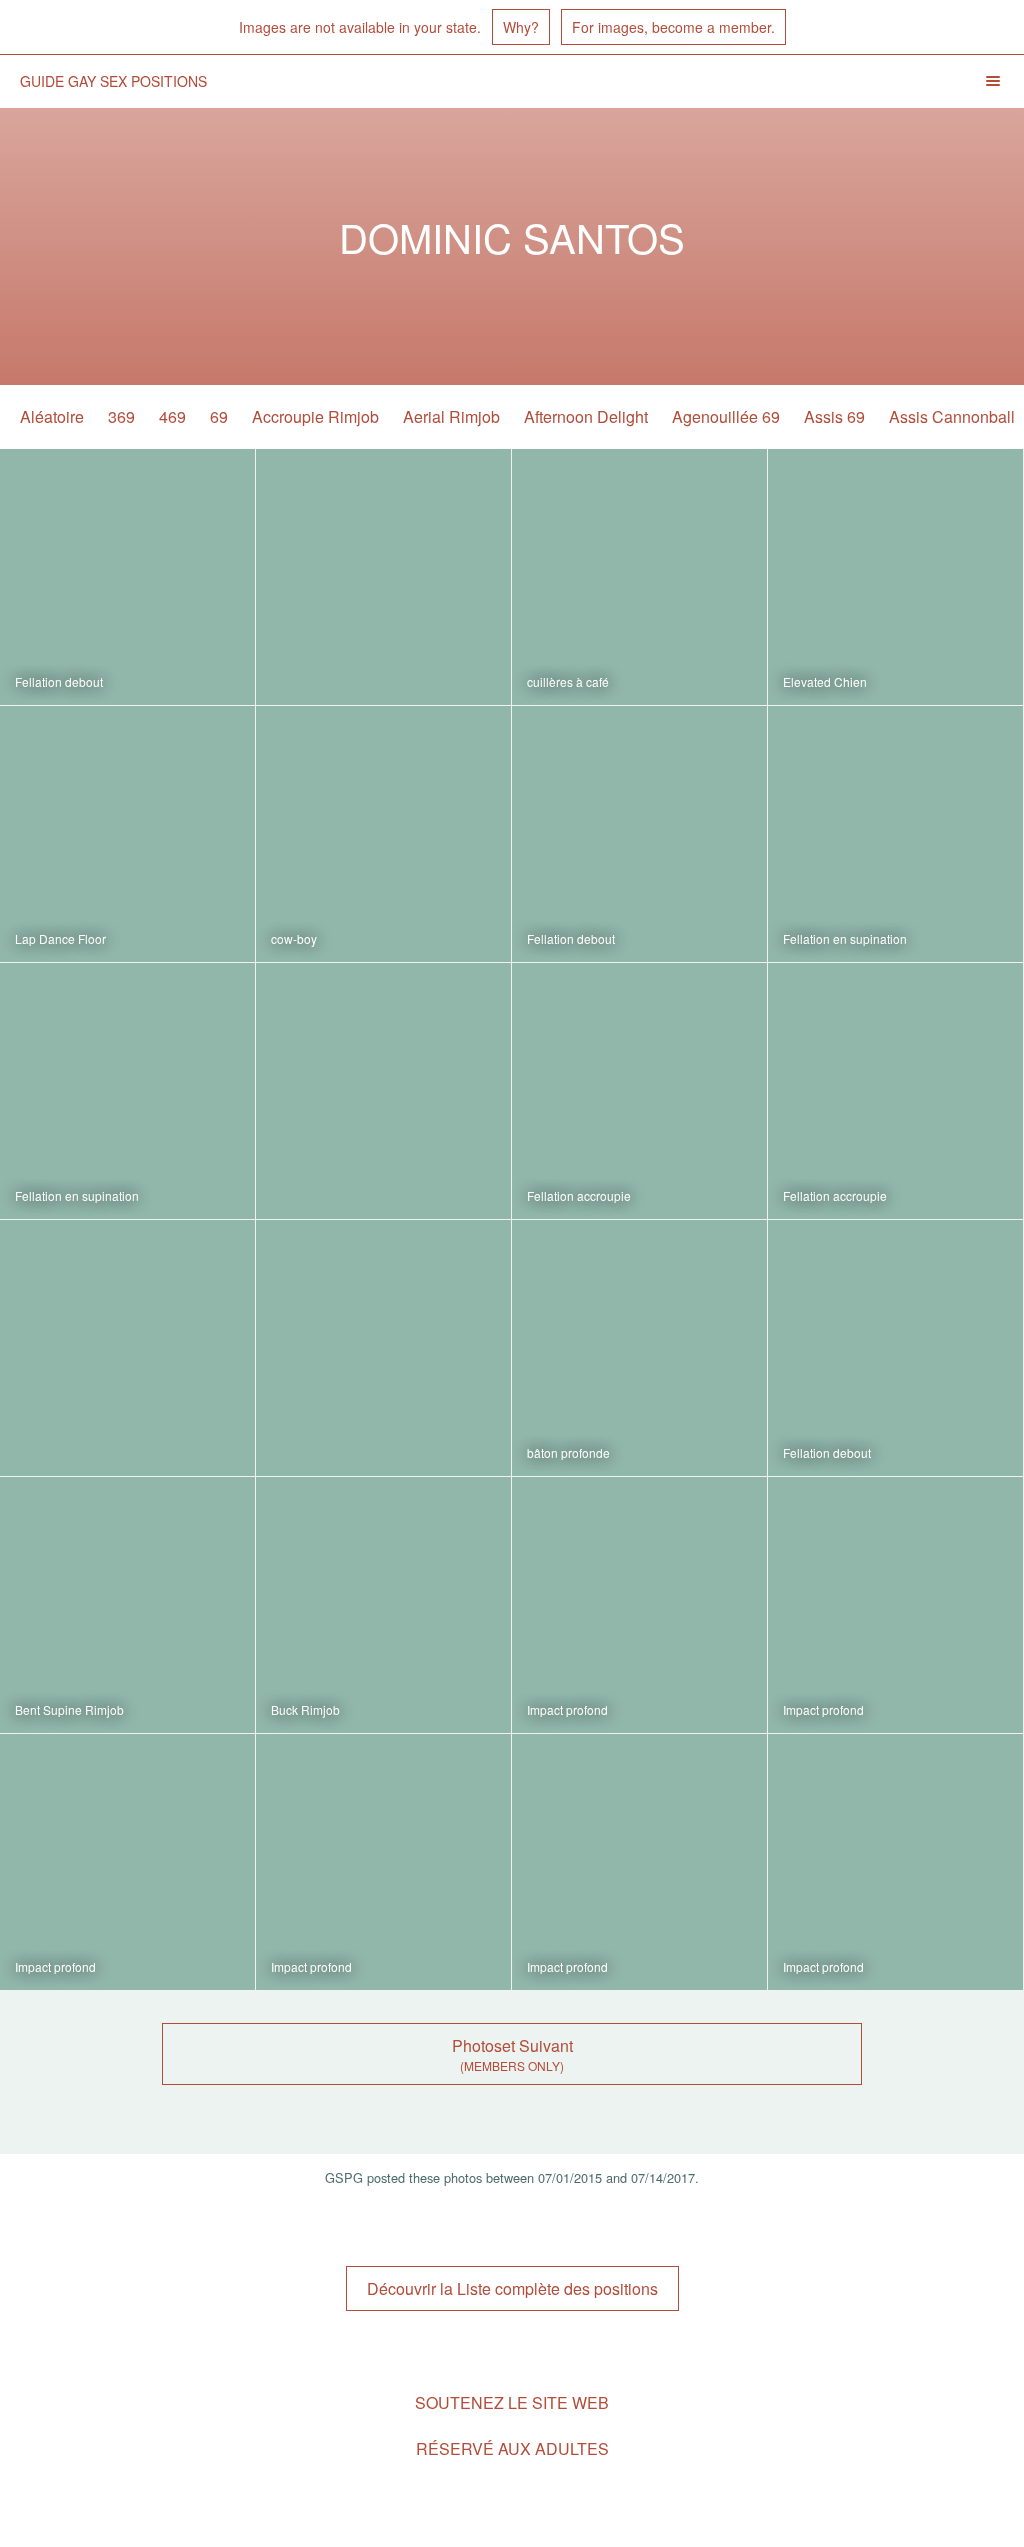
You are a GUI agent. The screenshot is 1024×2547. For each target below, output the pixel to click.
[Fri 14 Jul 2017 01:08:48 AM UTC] (383, 577)
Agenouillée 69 (726, 416)
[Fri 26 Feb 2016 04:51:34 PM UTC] (383, 1091)
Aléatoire (52, 416)
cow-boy (294, 938)
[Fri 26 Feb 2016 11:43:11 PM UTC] (895, 834)
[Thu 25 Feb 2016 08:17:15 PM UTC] (639, 1348)
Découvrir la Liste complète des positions (512, 2288)
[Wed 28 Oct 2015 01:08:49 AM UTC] (895, 1348)
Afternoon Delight (586, 416)
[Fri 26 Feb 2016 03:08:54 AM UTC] (127, 1348)
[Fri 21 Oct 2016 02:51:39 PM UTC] (383, 834)
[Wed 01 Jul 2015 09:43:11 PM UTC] (383, 1862)
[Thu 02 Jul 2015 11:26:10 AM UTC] (639, 1605)
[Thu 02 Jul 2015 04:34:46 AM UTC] (895, 1605)
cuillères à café (568, 681)
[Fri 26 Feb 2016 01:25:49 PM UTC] (639, 1091)
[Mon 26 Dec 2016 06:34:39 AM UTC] (895, 577)
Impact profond (567, 1709)
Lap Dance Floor (60, 938)
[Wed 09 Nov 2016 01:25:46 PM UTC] (127, 834)
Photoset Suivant (512, 2045)
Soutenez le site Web (512, 2402)
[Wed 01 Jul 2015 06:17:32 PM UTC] (639, 1862)
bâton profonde (568, 1452)
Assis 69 (834, 416)
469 (172, 416)
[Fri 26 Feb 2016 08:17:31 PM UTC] (127, 1091)
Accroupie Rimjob (315, 416)
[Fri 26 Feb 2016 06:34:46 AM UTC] (895, 1091)
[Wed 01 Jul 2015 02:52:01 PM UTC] (895, 1862)
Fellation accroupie (579, 1195)
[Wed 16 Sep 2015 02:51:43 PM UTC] (127, 1605)
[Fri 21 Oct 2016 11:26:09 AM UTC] (639, 834)
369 (121, 416)
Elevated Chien (825, 681)
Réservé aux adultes (512, 2448)
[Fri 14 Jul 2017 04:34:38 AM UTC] (127, 577)
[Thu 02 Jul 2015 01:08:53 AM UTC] (127, 1862)
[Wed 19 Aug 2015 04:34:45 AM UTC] (383, 1605)
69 (219, 416)
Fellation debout (59, 681)
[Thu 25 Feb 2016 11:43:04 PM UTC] (383, 1348)
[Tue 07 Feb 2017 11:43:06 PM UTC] (639, 577)
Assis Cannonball (952, 416)
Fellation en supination (845, 938)
